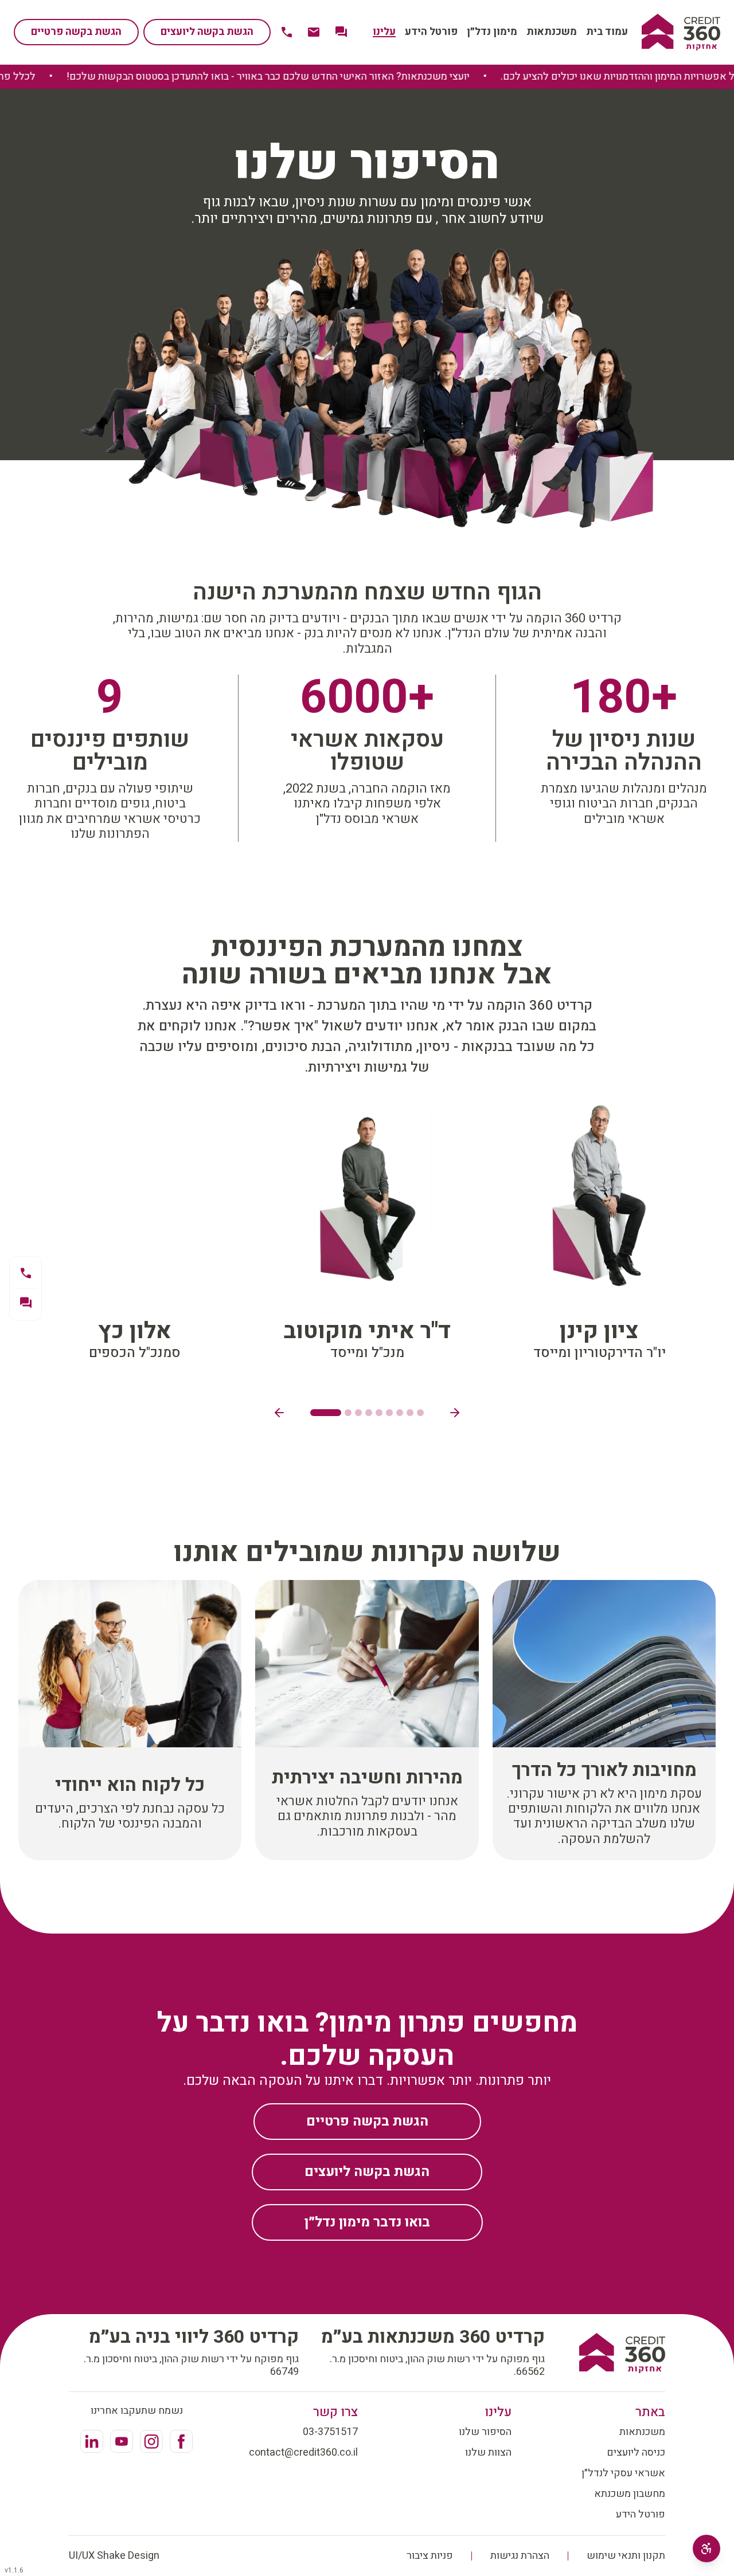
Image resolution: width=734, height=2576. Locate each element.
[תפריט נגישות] (706, 2548)
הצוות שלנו (488, 2453)
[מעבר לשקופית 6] (389, 1413)
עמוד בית (607, 32)
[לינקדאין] (92, 2441)
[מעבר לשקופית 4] (369, 1413)
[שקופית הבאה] (455, 1413)
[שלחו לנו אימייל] (314, 32)
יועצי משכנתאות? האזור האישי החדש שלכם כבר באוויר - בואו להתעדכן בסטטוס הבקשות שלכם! (310, 77)
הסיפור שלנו (485, 2432)
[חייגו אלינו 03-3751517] (286, 32)
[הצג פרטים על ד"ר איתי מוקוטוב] (367, 1235)
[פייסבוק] (181, 2441)
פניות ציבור (430, 2556)
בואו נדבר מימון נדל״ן (367, 2222)
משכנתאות (552, 32)
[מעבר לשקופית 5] (379, 1413)
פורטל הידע (431, 32)
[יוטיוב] (122, 2441)
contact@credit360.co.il (303, 2453)
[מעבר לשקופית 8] (410, 1413)
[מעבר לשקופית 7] (400, 1413)
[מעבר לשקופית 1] (326, 1413)
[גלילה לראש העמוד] (681, 32)
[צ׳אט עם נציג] (341, 32)
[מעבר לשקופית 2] (348, 1413)
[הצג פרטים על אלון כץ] (134, 1235)
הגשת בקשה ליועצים (207, 32)
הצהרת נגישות (520, 2556)
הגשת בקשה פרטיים (76, 32)
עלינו (384, 32)
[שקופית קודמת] (279, 1413)
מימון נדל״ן (492, 32)
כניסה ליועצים (636, 2453)
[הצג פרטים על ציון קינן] (600, 1235)
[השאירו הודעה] (26, 1303)
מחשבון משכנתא (630, 2494)
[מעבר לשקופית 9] (420, 1413)
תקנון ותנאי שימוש (626, 2556)
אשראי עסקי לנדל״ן (623, 2473)
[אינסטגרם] (151, 2441)
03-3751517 (330, 2432)
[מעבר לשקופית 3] (358, 1413)
